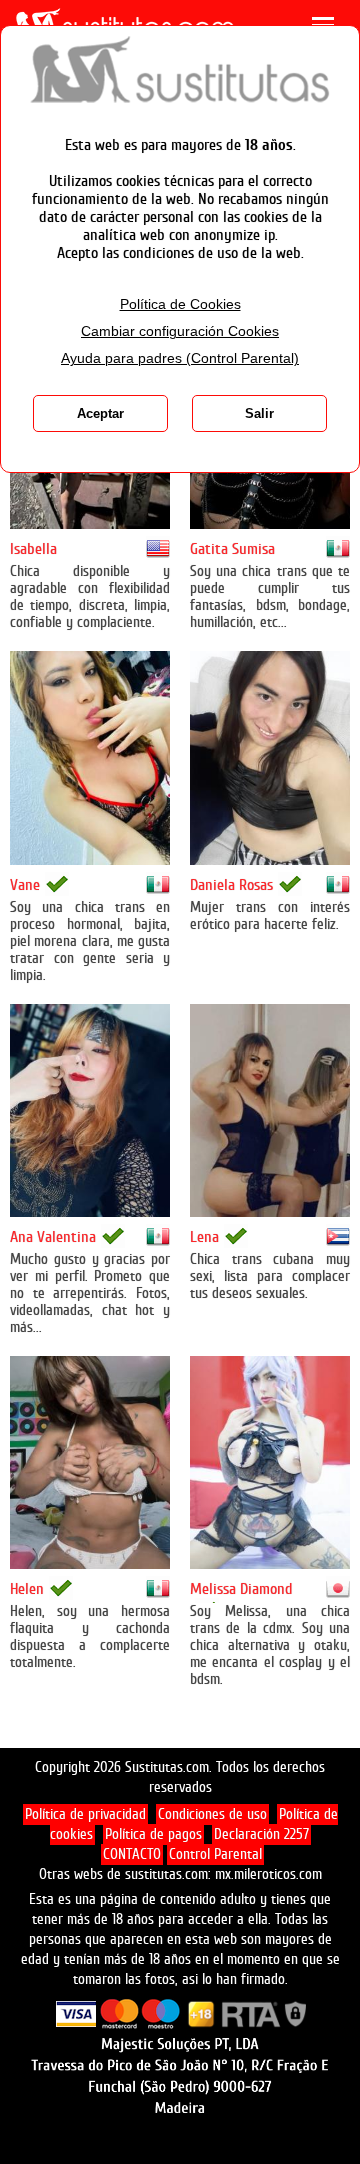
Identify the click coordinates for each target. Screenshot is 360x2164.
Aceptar (100, 413)
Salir (259, 413)
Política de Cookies (180, 304)
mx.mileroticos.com (268, 1874)
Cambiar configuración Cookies (180, 331)
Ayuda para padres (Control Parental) (180, 358)
